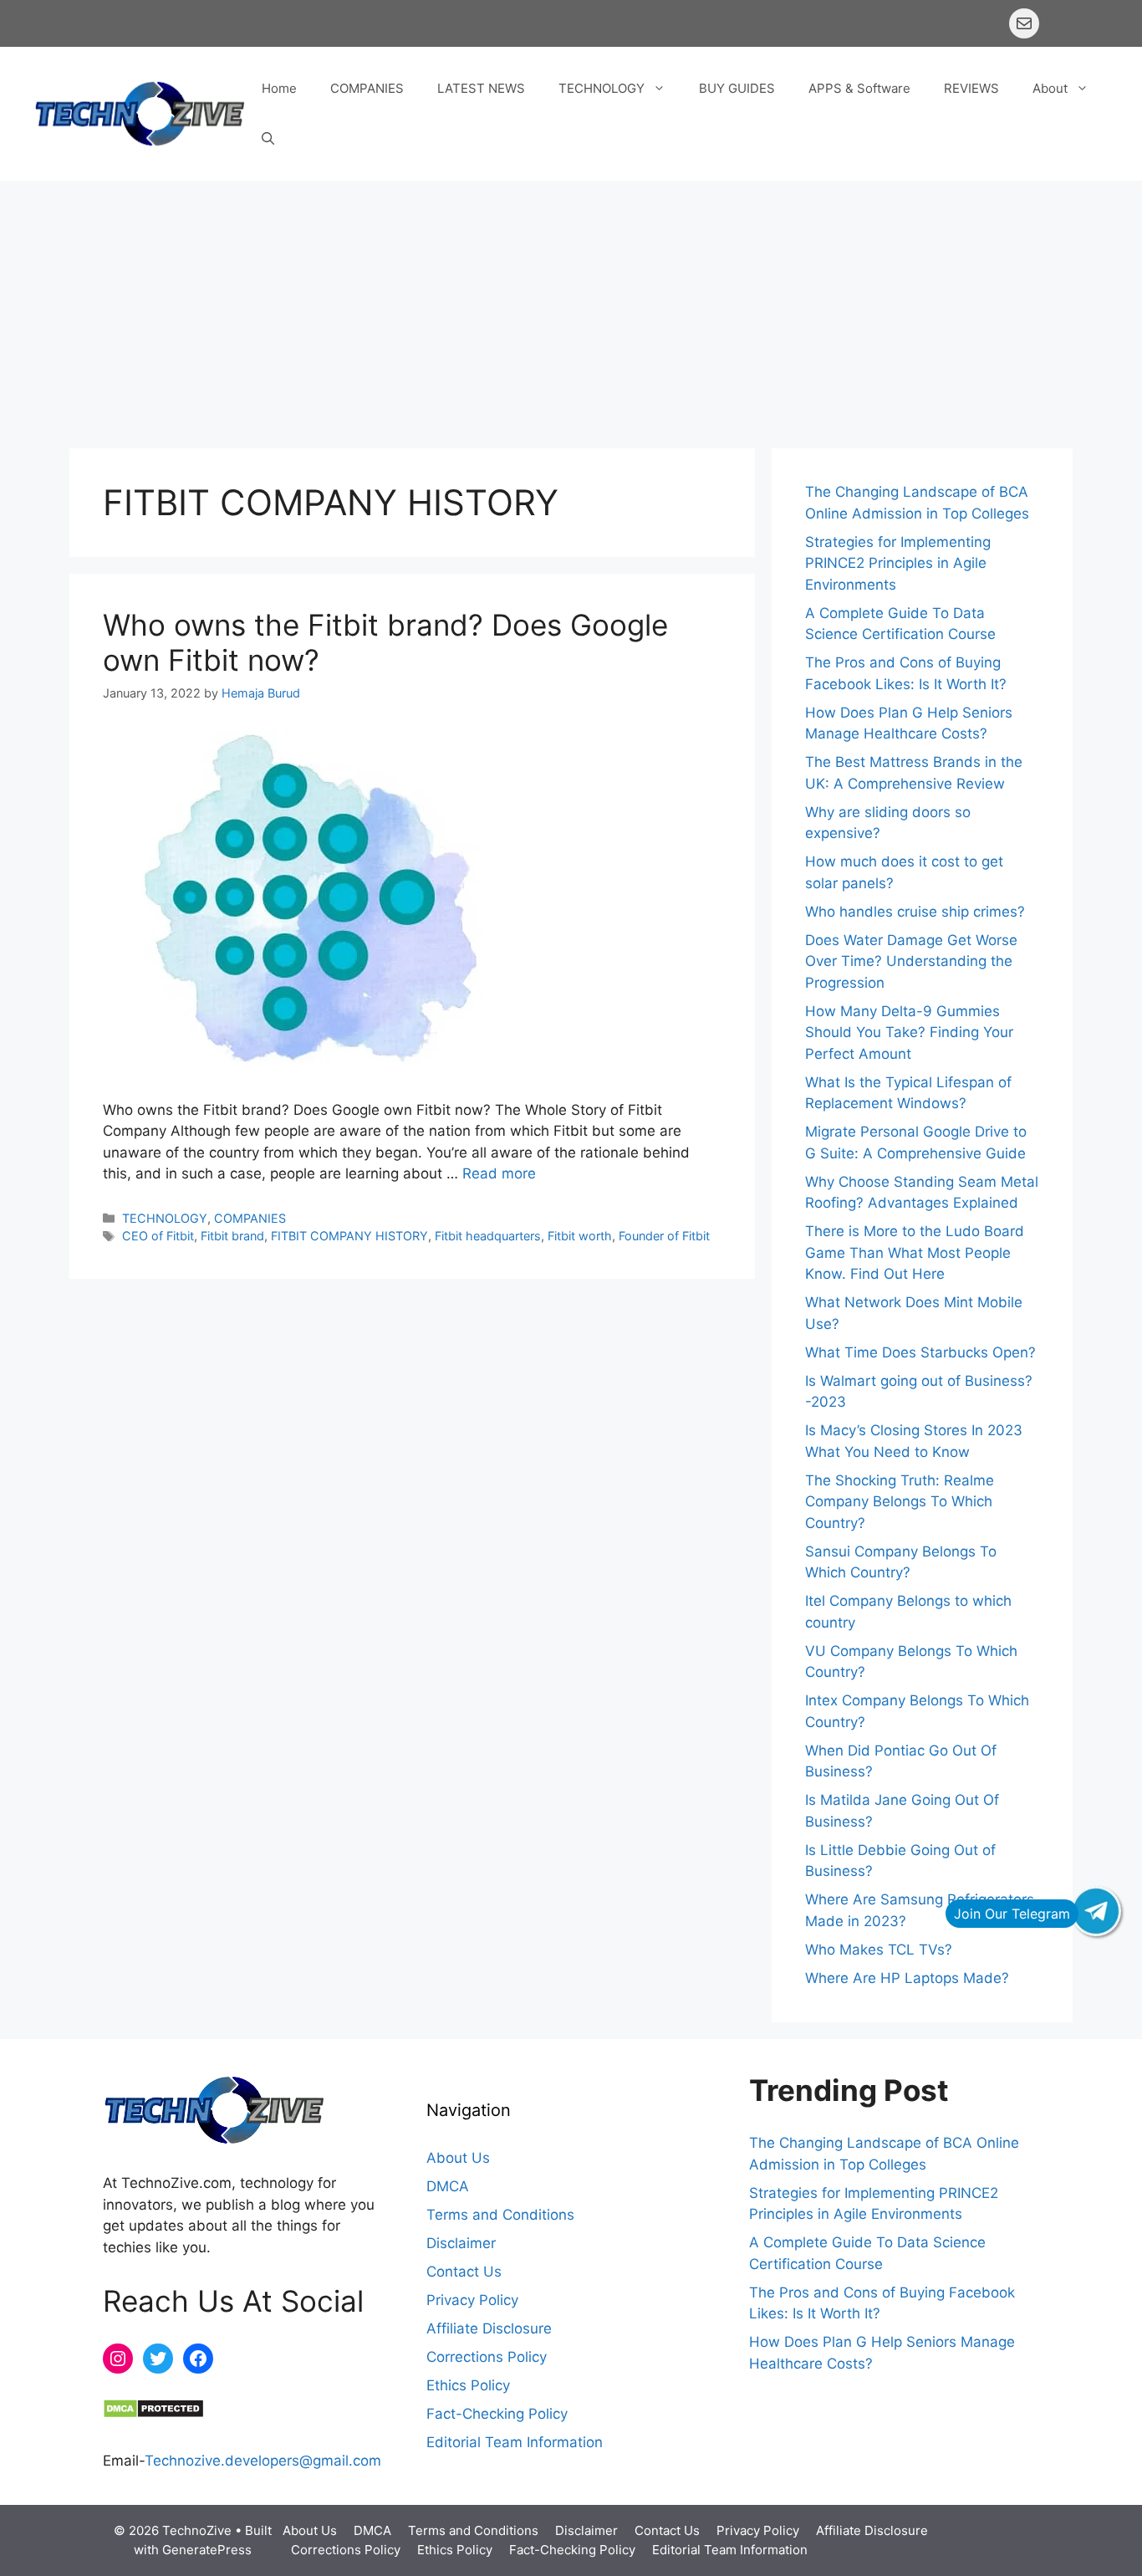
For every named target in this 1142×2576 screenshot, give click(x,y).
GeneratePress (207, 2550)
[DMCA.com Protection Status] (153, 2414)
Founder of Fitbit (664, 1236)
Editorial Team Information (515, 2442)
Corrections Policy (487, 2357)
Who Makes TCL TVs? (879, 1950)
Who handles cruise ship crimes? (915, 912)
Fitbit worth (580, 1236)
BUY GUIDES (737, 88)
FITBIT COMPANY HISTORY (349, 1236)
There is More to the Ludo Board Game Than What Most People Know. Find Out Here (915, 1252)
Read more (499, 1173)
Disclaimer (461, 2243)
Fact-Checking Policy (497, 2414)
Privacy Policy (472, 2300)
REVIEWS (971, 88)
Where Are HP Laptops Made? (907, 1978)
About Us (458, 2158)
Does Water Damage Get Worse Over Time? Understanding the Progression (911, 961)
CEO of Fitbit (158, 1236)
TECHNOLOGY (602, 88)
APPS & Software (859, 88)
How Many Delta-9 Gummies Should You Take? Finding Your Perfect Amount (909, 1032)
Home (279, 88)
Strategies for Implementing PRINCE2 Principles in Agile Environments (898, 563)
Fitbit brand (232, 1236)
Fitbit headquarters (488, 1236)
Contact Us (464, 2272)
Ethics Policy (468, 2385)
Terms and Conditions (500, 2215)
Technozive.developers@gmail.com (263, 2461)
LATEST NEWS (481, 88)
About (1050, 88)
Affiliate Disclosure (489, 2328)
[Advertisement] (571, 306)
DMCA (448, 2186)
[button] (268, 139)
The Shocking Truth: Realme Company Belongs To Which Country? (900, 1502)
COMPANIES (367, 88)
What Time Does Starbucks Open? (920, 1352)
